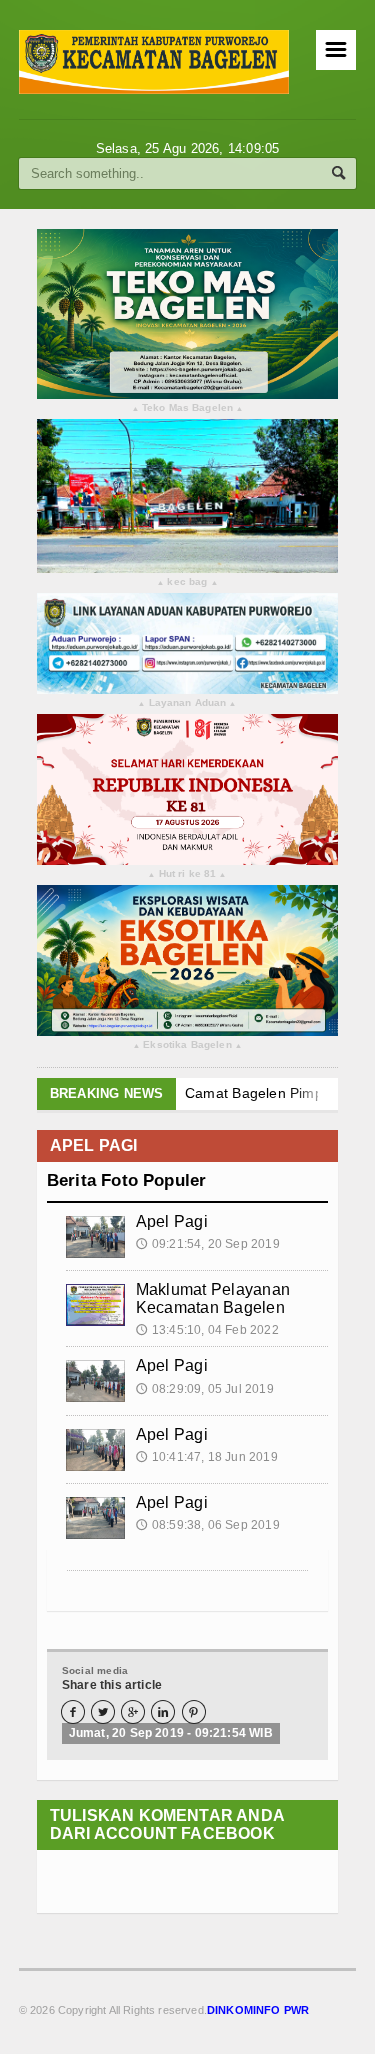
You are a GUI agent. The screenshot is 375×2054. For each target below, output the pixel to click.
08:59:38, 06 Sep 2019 (208, 1525)
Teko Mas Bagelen (188, 408)
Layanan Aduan (187, 703)
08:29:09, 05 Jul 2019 (205, 1389)
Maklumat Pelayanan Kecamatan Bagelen (213, 1298)
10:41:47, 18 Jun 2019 (207, 1457)
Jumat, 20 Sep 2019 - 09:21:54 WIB (171, 1733)
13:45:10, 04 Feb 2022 (207, 1330)
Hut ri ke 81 (187, 874)
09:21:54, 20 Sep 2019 (208, 1244)
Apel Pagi (172, 1221)
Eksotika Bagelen (187, 1045)
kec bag (187, 582)
